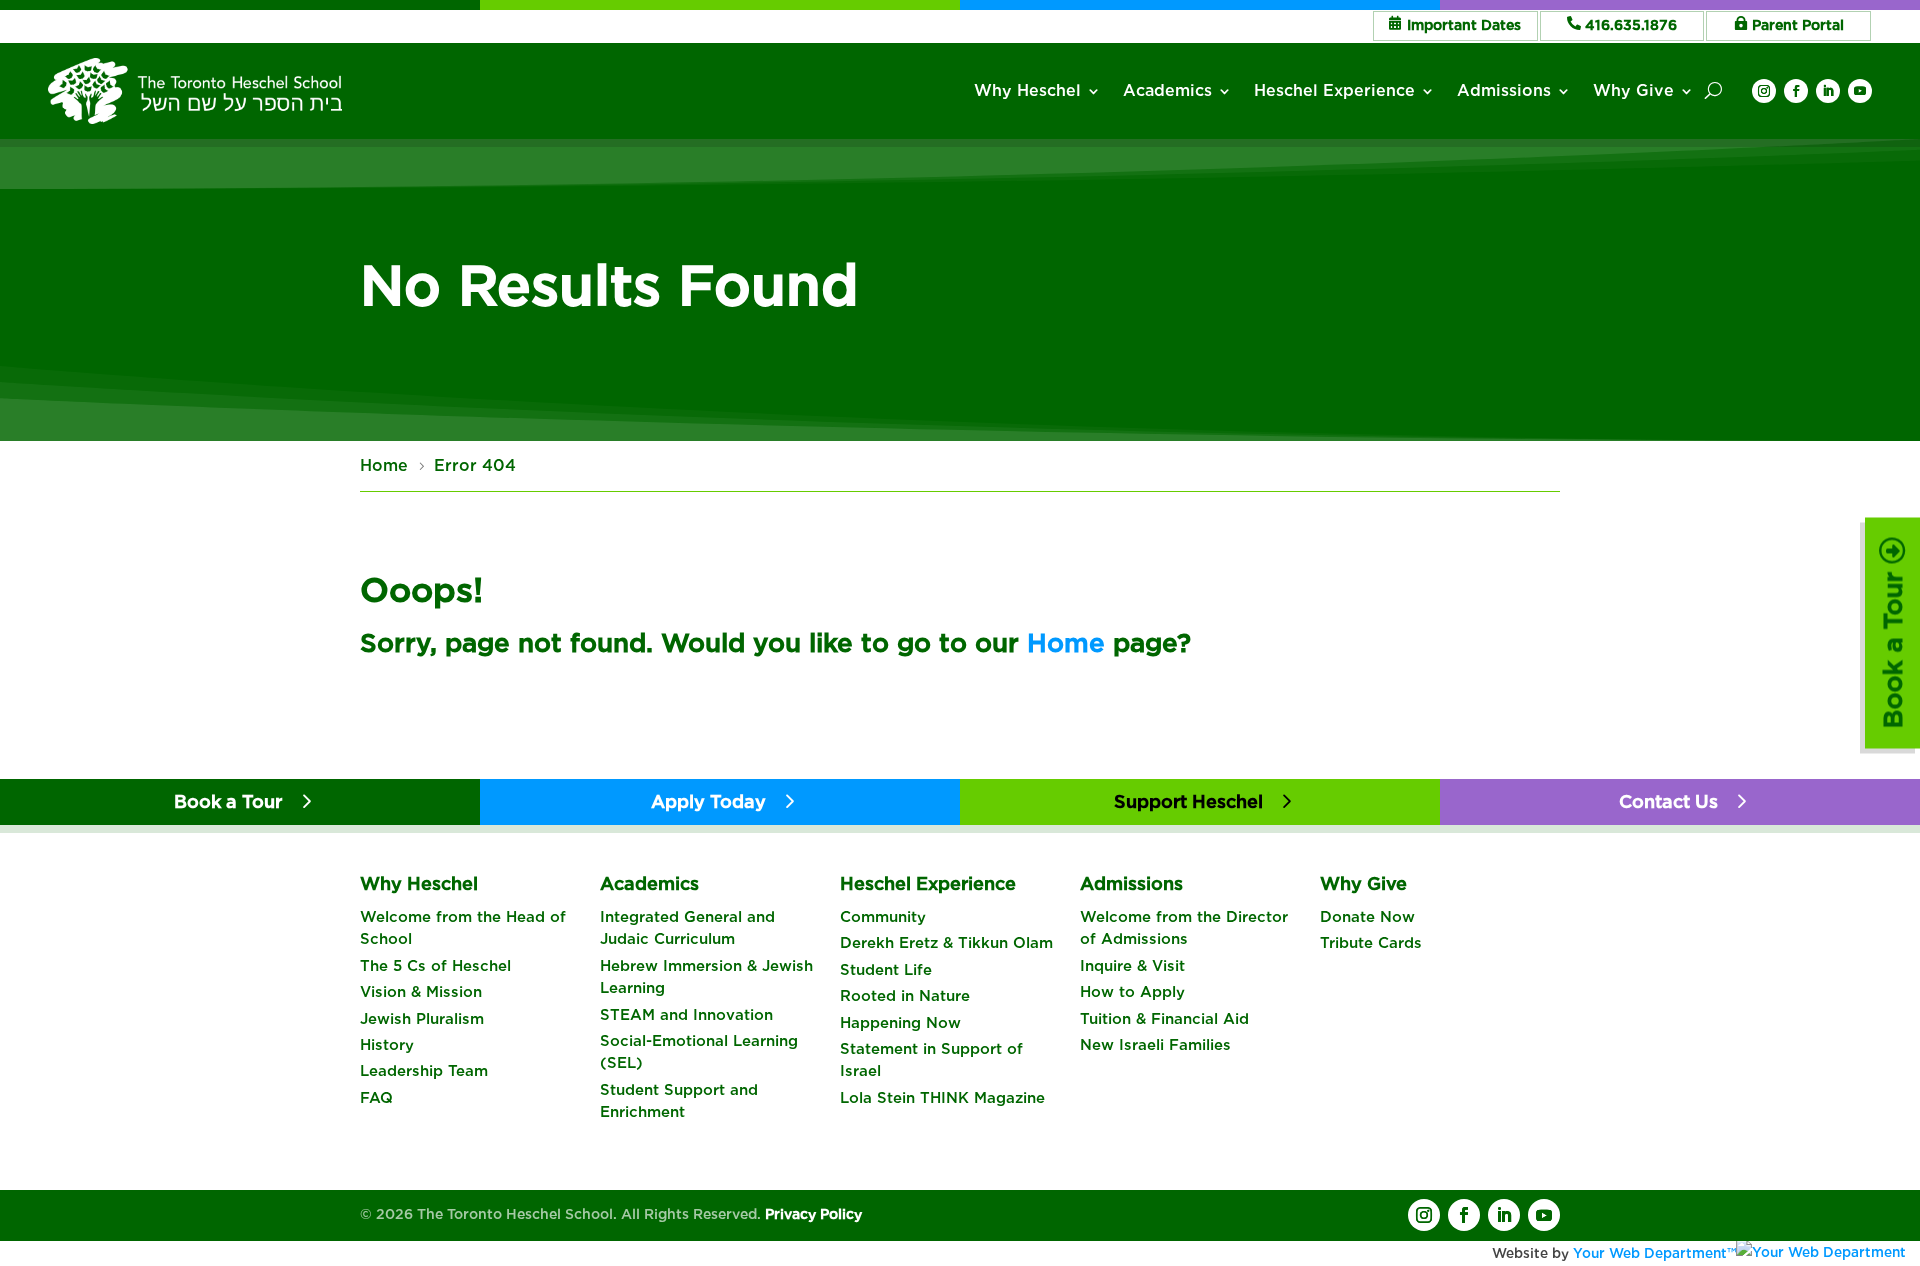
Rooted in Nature (905, 996)
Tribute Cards (1371, 943)
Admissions (1504, 90)
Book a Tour (1892, 646)
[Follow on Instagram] (1764, 91)
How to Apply (1132, 992)
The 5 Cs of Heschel (435, 966)
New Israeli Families (1155, 1045)
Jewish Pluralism (422, 1019)
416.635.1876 (1631, 25)
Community (883, 917)
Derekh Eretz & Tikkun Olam (946, 943)
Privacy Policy (813, 1214)
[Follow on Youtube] (1860, 91)
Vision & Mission (421, 992)
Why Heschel (1027, 90)
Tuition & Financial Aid (1164, 1019)
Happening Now (900, 1023)
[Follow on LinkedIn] (1828, 91)
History (387, 1045)
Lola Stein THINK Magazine (942, 1098)
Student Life (886, 970)
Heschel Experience (1334, 90)
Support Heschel (1188, 801)
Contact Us (1668, 801)
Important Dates (1464, 25)
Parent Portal (1798, 25)
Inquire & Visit (1132, 966)
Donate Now (1367, 917)
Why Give (1633, 90)
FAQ (376, 1098)
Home (1066, 642)
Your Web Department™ (1654, 1253)
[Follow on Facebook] (1796, 91)
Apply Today (708, 801)
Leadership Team (424, 1071)
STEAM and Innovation (686, 1015)
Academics (1167, 90)
